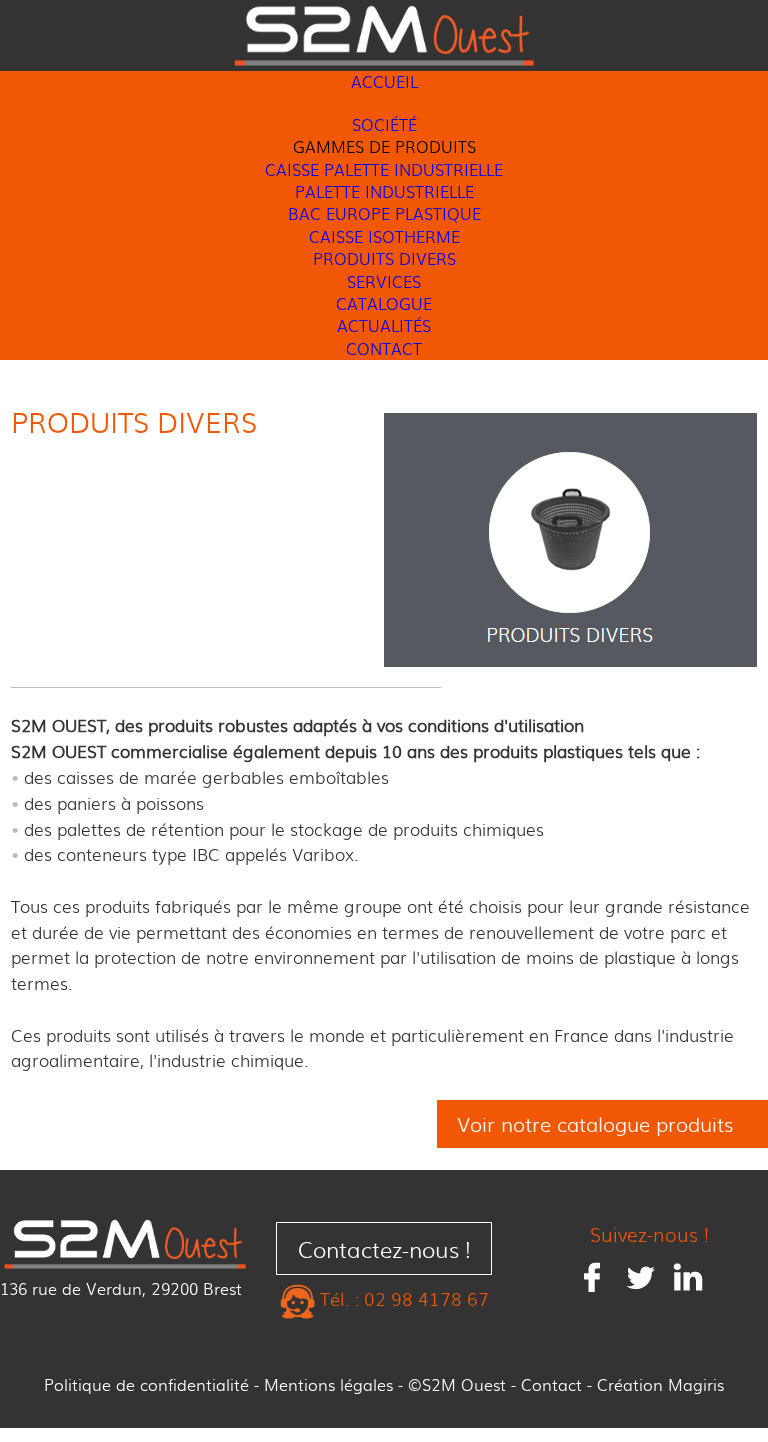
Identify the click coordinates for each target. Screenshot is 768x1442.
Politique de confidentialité (146, 1384)
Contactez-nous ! (384, 1248)
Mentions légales (328, 1384)
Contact (551, 1384)
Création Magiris (660, 1384)
